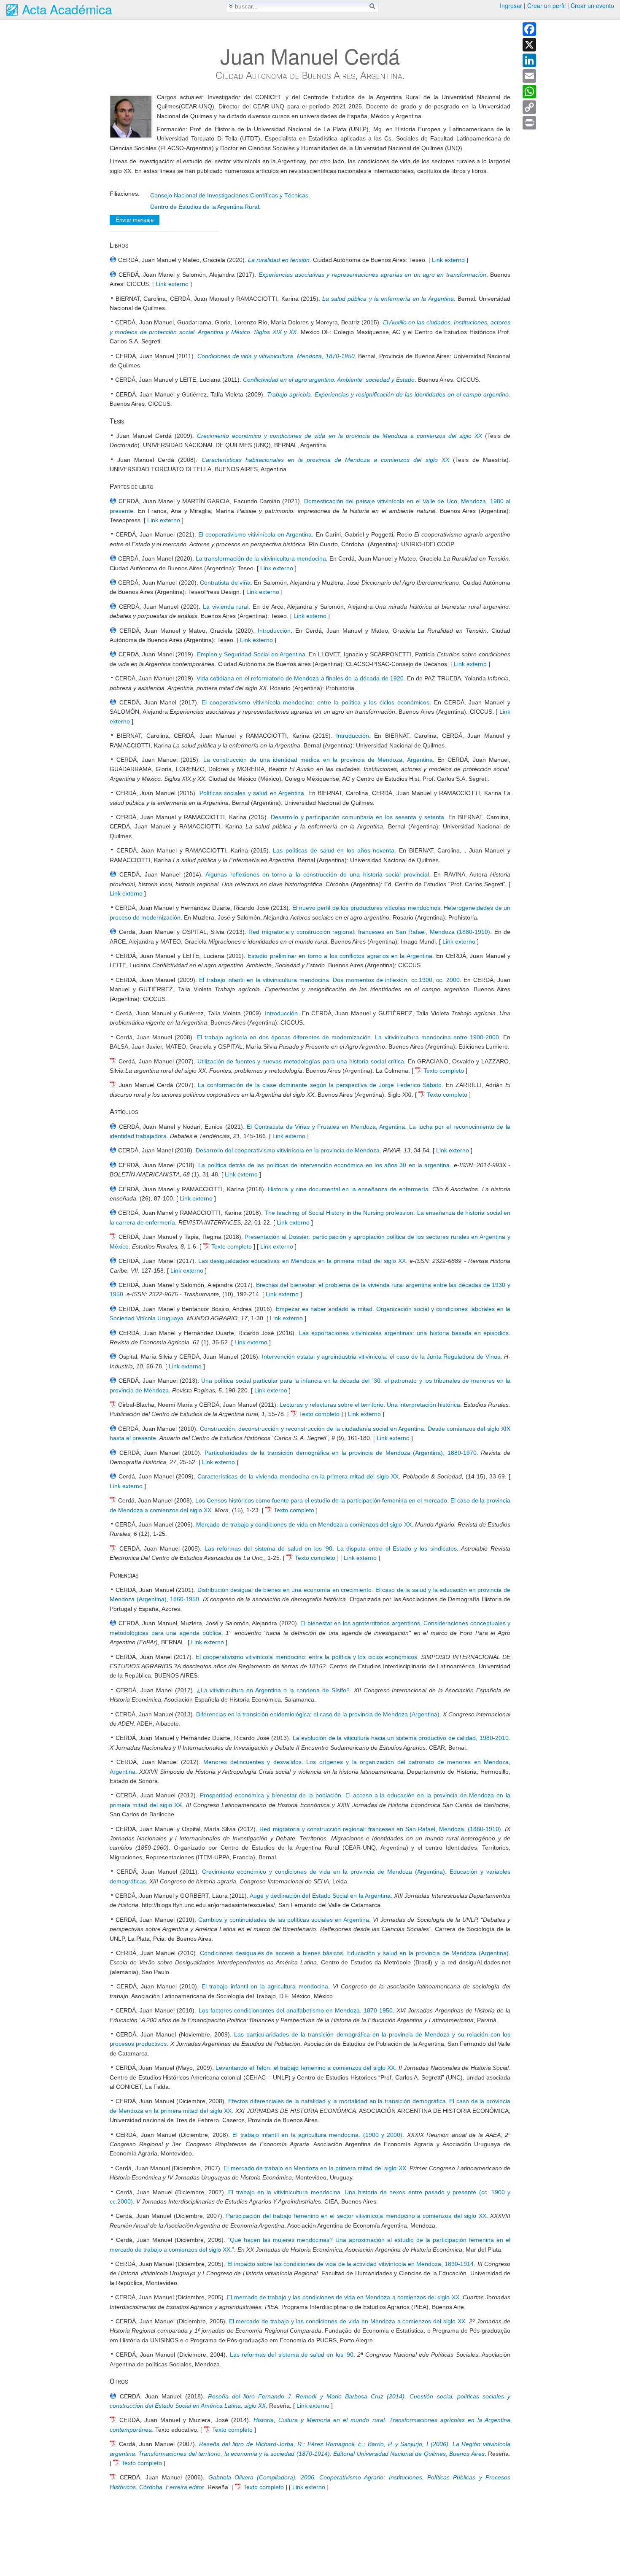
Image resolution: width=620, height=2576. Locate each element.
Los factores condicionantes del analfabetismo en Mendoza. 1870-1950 (296, 2010)
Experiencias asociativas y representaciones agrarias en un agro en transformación (372, 275)
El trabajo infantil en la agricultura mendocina (265, 1986)
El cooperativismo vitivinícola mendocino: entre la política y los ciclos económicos (315, 702)
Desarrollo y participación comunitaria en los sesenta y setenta (358, 817)
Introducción (274, 631)
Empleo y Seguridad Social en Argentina (251, 654)
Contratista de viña (225, 583)
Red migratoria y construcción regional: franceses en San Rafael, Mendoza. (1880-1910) (380, 1829)
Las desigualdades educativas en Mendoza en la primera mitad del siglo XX (302, 1261)
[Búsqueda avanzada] (231, 6)
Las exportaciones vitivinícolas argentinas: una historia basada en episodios (404, 1333)
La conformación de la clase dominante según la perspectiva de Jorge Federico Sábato (320, 1085)
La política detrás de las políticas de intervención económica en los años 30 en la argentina (324, 1165)
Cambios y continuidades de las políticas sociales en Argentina (284, 1920)
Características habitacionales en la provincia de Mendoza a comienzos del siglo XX (325, 460)
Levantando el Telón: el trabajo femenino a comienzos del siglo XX (305, 2068)
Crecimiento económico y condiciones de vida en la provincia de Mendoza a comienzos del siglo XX (340, 436)
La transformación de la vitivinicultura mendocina (261, 558)
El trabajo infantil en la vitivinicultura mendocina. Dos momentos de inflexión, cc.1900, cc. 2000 (329, 980)
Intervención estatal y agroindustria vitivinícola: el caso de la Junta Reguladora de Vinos (381, 1357)
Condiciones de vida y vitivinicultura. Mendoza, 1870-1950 (276, 356)
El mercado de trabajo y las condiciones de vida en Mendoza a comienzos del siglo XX (343, 2297)
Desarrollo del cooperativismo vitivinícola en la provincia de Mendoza (288, 1150)
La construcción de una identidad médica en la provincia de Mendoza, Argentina (318, 760)
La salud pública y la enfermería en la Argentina (388, 299)
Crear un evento (592, 5)
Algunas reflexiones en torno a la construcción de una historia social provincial (317, 874)
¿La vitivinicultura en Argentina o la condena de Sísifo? (273, 1690)
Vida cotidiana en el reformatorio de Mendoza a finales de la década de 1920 (300, 678)
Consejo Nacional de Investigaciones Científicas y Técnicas (229, 195)
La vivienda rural (226, 607)
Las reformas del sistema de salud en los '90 (292, 2355)
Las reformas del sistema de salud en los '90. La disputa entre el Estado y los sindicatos (331, 1548)
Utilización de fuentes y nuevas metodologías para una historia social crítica (301, 1061)
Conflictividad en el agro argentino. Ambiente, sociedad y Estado (329, 380)
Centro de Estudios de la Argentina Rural (205, 207)
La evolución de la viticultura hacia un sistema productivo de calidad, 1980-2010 (401, 1738)
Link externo (448, 260)
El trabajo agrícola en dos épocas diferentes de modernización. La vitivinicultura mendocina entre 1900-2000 (348, 1037)
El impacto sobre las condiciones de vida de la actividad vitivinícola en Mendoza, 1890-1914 (351, 2264)
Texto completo (444, 1071)
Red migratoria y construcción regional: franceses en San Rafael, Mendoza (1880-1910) (369, 932)
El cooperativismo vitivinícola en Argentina (255, 534)
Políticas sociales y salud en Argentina (252, 793)
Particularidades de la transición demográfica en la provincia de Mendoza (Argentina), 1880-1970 (341, 1453)
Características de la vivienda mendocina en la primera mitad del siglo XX (298, 1476)
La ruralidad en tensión (279, 260)
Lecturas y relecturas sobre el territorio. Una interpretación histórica (370, 1405)
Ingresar (511, 5)
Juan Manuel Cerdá (310, 56)
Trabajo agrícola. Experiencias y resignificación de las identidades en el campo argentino (388, 394)
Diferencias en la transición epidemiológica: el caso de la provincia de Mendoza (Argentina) (318, 1714)
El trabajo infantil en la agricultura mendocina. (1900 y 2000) (317, 2135)
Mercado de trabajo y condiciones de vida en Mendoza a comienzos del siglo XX (304, 1524)
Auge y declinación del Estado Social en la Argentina (320, 1896)
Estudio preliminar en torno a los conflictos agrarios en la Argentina (340, 956)
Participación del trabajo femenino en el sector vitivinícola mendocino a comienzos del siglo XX (356, 2216)
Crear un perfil (546, 5)
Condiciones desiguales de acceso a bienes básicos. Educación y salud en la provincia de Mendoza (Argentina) (354, 1953)
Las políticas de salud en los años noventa (334, 850)
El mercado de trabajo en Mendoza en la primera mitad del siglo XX (315, 2168)
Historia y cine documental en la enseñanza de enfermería (348, 1189)
